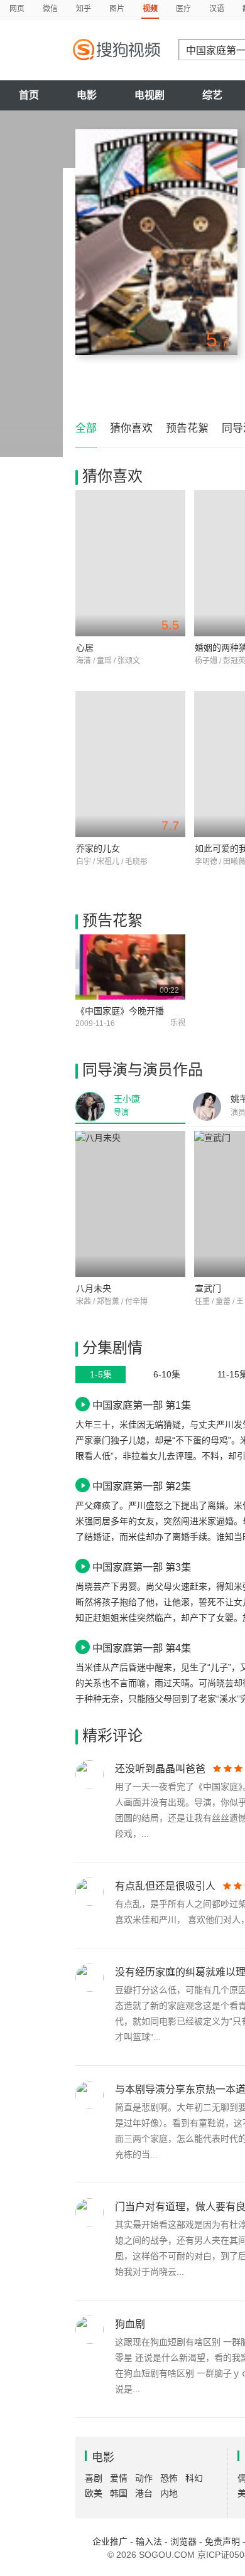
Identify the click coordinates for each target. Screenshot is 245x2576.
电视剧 (150, 95)
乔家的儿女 (98, 848)
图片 (117, 9)
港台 (144, 2493)
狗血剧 (130, 2324)
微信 (50, 9)
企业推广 (110, 2541)
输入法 (149, 2541)
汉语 (217, 9)
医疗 (183, 9)
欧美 (94, 2493)
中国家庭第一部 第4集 (142, 1648)
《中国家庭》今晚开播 (120, 1011)
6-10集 (167, 1374)
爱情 (119, 2478)
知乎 (84, 9)
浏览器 (183, 2541)
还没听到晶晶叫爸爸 (160, 1769)
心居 (85, 648)
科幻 (194, 2478)
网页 (17, 9)
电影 (87, 95)
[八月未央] (130, 1204)
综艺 (212, 95)
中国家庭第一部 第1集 (142, 1405)
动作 (144, 2478)
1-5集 (101, 1374)
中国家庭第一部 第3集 (142, 1567)
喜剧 (94, 2478)
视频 (150, 9)
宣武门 (208, 1288)
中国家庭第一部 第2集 (142, 1486)
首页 (29, 95)
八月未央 (94, 1288)
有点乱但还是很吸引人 (165, 1886)
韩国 (119, 2493)
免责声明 (222, 2541)
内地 (169, 2493)
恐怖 (169, 2478)
